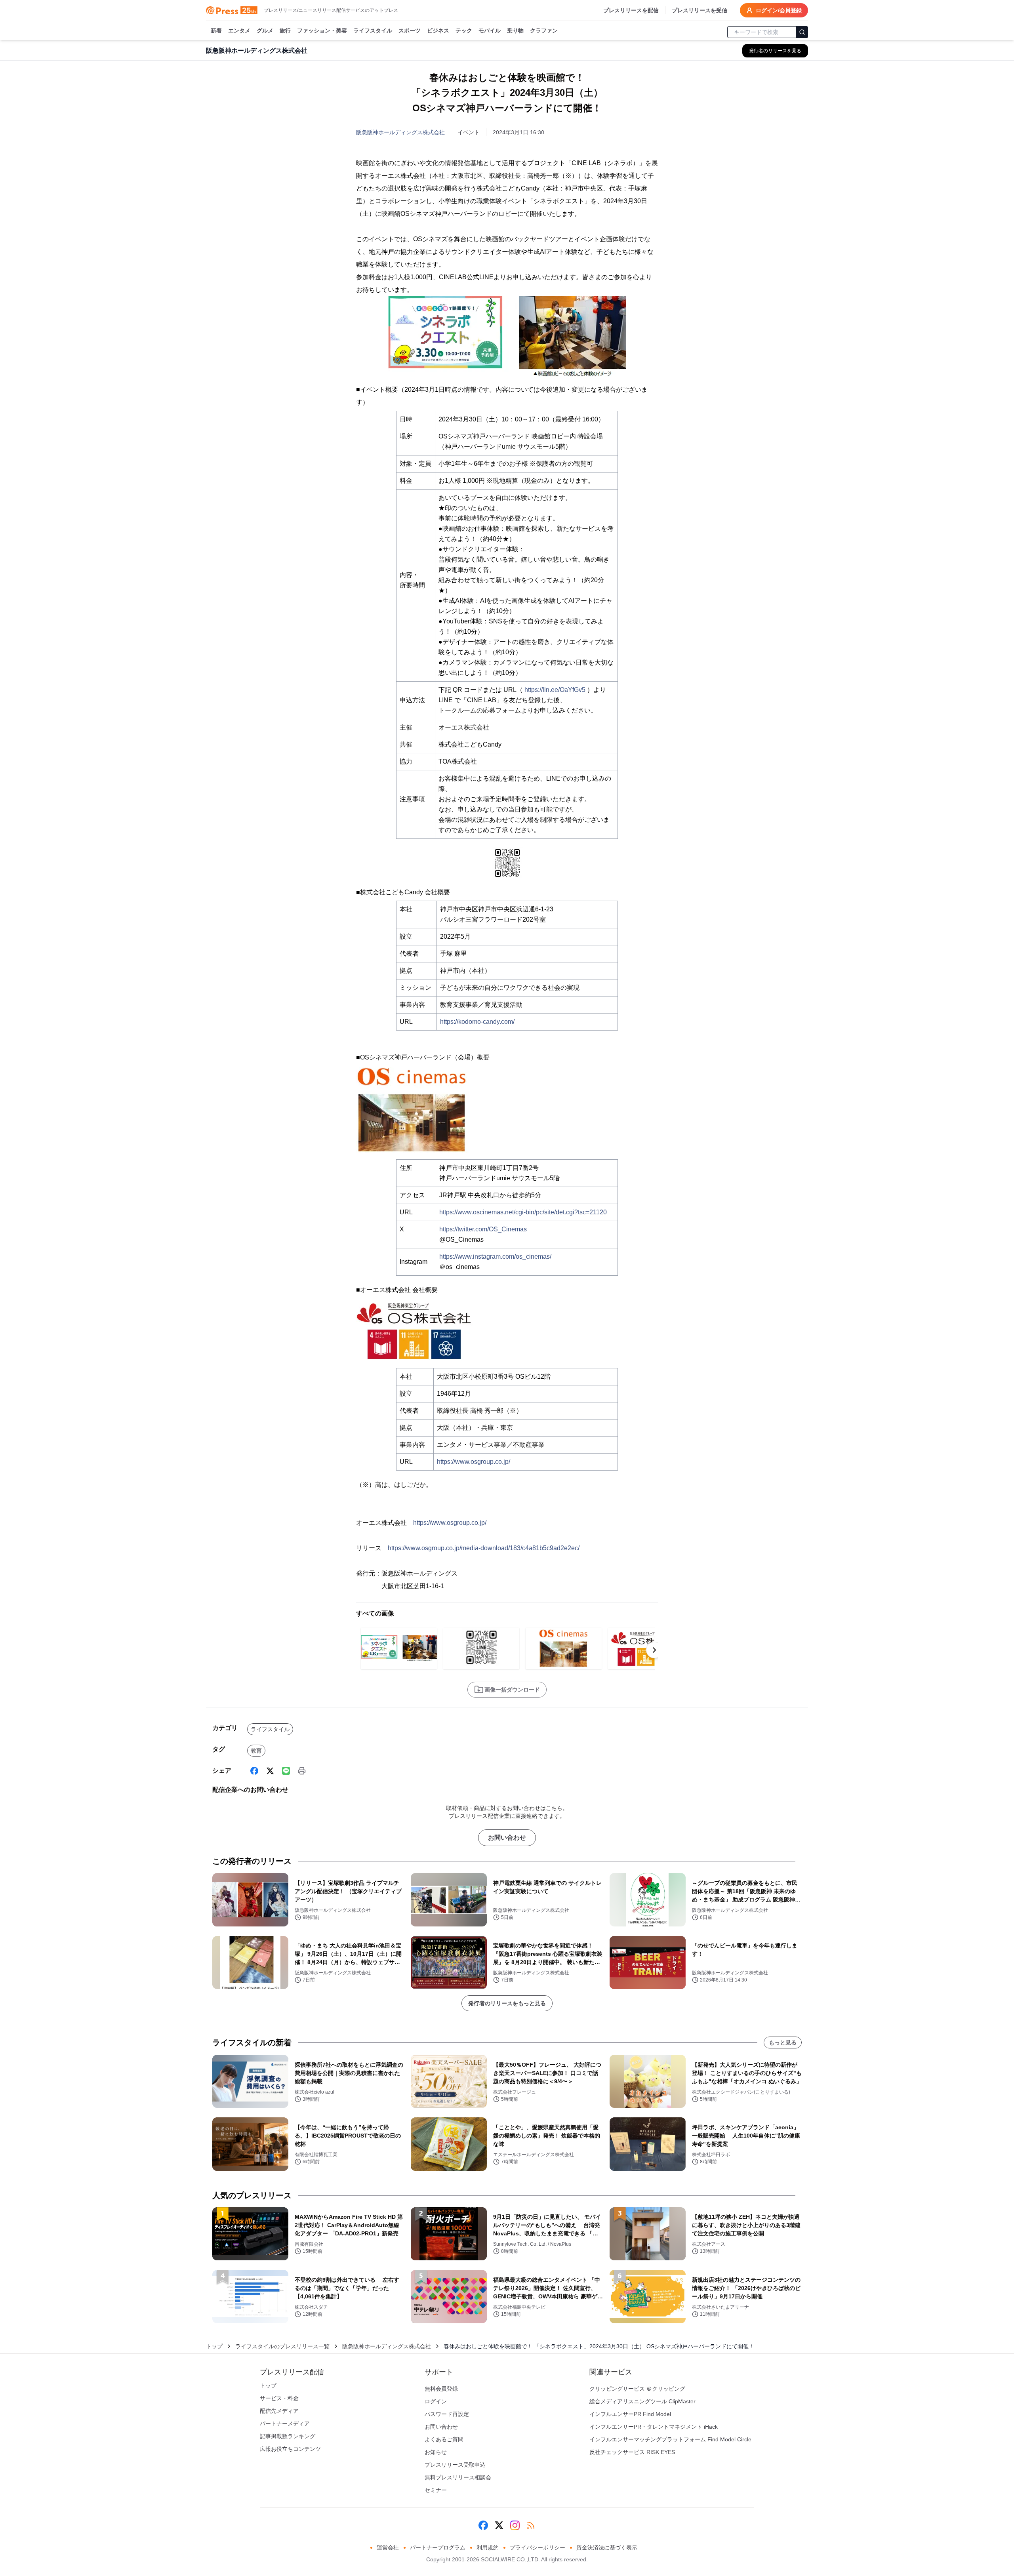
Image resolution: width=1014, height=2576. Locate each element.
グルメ (265, 30)
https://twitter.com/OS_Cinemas (483, 1229)
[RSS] (531, 2525)
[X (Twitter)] (270, 1771)
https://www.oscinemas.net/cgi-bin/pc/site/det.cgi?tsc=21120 (523, 1212)
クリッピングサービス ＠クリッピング (637, 2389)
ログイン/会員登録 (779, 10)
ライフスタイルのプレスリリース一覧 (282, 2346)
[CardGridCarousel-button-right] (654, 1650)
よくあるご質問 (444, 2439)
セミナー (436, 2490)
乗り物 (515, 30)
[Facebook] (254, 1771)
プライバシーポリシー (537, 2547)
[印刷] (302, 1771)
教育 (256, 1751)
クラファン (544, 30)
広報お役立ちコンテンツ (290, 2449)
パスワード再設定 (447, 2414)
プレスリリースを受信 (700, 10)
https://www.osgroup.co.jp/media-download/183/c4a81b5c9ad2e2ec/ (484, 1548)
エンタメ (239, 30)
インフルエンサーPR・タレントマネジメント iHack (654, 2427)
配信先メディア (279, 2411)
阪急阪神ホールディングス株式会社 (400, 132)
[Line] (286, 1771)
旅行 (285, 30)
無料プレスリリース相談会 (458, 2477)
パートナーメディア (285, 2424)
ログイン (436, 2401)
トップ (214, 2346)
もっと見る (783, 2043)
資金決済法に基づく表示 (607, 2547)
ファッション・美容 (322, 30)
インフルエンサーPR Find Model (630, 2414)
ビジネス (438, 30)
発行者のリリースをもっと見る (507, 2003)
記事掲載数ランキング (288, 2436)
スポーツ (410, 30)
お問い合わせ (507, 1838)
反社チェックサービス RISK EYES (632, 2452)
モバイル (490, 30)
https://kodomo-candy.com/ (477, 1022)
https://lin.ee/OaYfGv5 (555, 690)
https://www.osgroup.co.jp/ (474, 1462)
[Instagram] (515, 2525)
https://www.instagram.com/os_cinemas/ (495, 1257)
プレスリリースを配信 (631, 10)
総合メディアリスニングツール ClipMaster (642, 2401)
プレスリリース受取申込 (455, 2465)
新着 (216, 30)
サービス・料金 (279, 2398)
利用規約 (488, 2547)
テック (464, 30)
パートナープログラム (438, 2547)
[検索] (802, 32)
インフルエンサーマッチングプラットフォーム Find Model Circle (670, 2439)
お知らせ (436, 2452)
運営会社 (388, 2547)
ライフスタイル (373, 30)
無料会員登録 (441, 2389)
